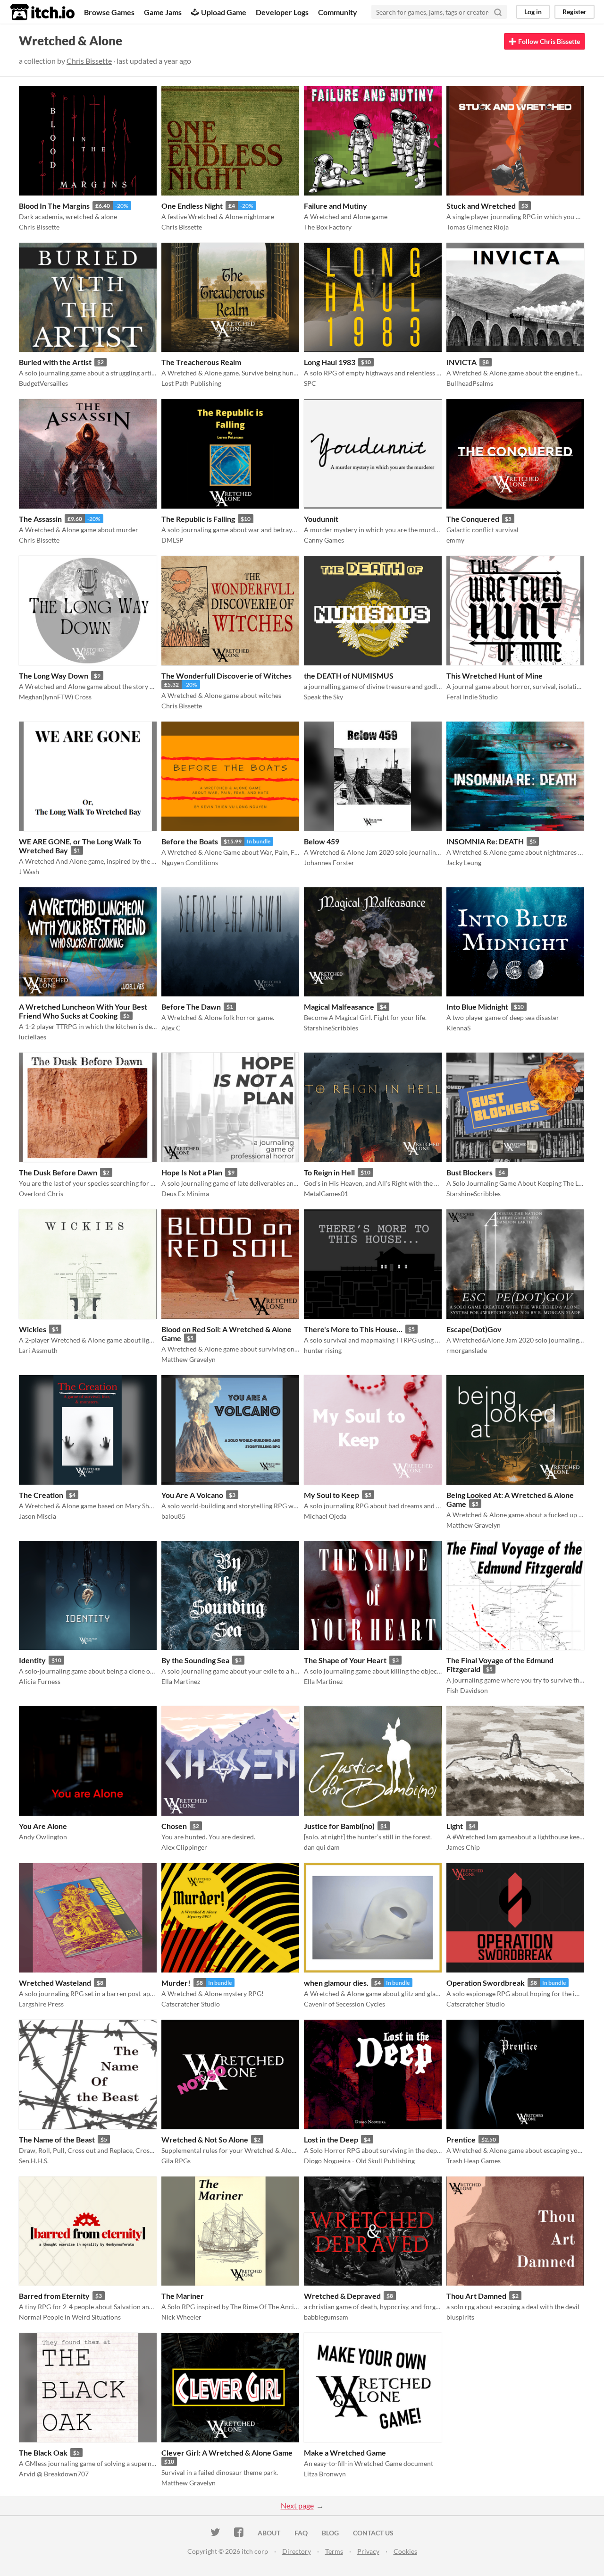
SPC (310, 383)
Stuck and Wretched (481, 206)
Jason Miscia (38, 1516)
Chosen (174, 1826)
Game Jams (163, 12)
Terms (334, 2551)
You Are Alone (43, 1826)
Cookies (405, 2551)
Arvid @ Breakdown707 (54, 2474)
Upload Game (224, 12)
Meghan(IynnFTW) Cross (55, 697)
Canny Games (324, 540)
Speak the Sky (323, 697)
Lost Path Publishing (191, 383)
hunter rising (323, 1350)
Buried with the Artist (55, 362)
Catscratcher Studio (191, 2004)
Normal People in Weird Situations (70, 2317)
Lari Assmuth (38, 1350)
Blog (330, 2533)
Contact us (373, 2533)
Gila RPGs (176, 2161)
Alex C (171, 1028)
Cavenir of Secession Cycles (344, 2004)
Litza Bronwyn (325, 2474)
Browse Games (109, 12)
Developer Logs (282, 12)
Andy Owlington (43, 1837)
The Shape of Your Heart (345, 1660)
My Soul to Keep (331, 1495)
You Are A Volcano (192, 1495)
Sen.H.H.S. (34, 2161)
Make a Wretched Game (345, 2453)
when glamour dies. (336, 1983)
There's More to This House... (353, 1329)
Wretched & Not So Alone (205, 2139)
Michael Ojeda (325, 1516)
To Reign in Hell (329, 1172)
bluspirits (460, 2317)
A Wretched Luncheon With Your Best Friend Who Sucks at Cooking (83, 1011)
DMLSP (172, 540)
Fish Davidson (467, 1690)
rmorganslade (467, 1350)
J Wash (29, 871)
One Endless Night (192, 206)
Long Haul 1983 (330, 362)
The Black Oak (43, 2453)
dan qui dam (322, 1847)
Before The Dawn (191, 1007)
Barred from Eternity (54, 2296)
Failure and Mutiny (336, 206)
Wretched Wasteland (55, 1983)
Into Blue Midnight (477, 1007)
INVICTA (461, 362)
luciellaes (33, 1037)
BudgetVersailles (43, 383)
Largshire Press (41, 2004)
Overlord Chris (41, 1194)
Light (455, 1826)
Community (338, 12)
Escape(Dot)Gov (474, 1329)
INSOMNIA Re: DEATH (485, 841)
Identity (32, 1660)
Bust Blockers (470, 1172)
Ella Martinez (181, 1681)
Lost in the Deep (331, 2139)
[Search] (498, 12)
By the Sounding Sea (195, 1660)
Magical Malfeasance (339, 1007)
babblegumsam (326, 2317)
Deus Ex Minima (185, 1194)
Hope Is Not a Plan (192, 1172)
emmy (455, 540)
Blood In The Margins (54, 206)
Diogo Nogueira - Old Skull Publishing (359, 2161)
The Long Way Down (54, 676)
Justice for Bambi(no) (339, 1826)
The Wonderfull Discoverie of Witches (226, 676)
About (269, 2533)
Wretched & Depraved (342, 2296)
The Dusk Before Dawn (58, 1172)
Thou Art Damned (476, 2296)
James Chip (463, 1847)
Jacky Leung (464, 863)
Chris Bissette (89, 61)
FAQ (301, 2533)
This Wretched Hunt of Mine (495, 676)
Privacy (368, 2551)
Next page (297, 2505)
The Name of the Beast (57, 2139)
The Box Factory (328, 227)
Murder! (176, 1983)
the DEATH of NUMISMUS (349, 676)
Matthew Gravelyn (189, 1359)
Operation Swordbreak (486, 1983)
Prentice (461, 2139)
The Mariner (183, 2296)
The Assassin (40, 519)
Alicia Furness (40, 1681)
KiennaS (458, 1028)
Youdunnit (321, 519)
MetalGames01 (326, 1194)
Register (575, 12)
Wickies (33, 1329)
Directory (297, 2551)
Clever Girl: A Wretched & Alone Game (227, 2453)
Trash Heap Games (474, 2161)
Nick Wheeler (181, 2317)
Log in (533, 12)
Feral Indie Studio (472, 697)
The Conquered (473, 519)
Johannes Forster (329, 863)
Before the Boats (190, 841)
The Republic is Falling (198, 519)
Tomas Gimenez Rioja (478, 227)
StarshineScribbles (331, 1028)
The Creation (41, 1495)
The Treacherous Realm (201, 362)
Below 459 (322, 841)
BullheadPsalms (470, 383)
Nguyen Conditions (190, 863)
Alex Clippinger (184, 1847)
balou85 (173, 1516)
